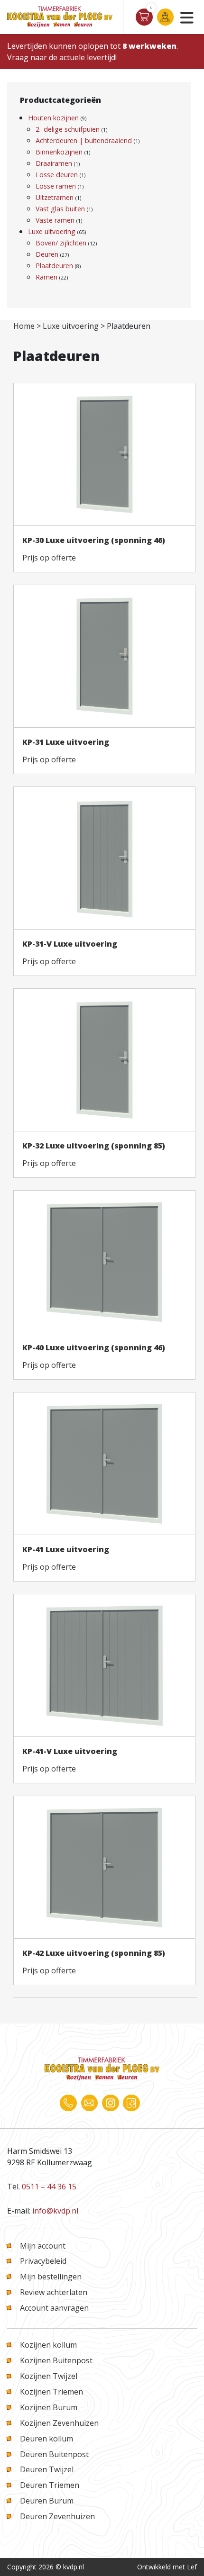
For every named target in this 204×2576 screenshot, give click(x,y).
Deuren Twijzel (47, 2469)
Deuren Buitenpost (54, 2454)
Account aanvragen (54, 2308)
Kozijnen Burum (49, 2407)
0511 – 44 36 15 (49, 2187)
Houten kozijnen (53, 118)
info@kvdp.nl (55, 2211)
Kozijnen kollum (48, 2345)
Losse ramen (56, 186)
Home (24, 326)
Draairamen (54, 163)
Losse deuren (57, 175)
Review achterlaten (54, 2292)
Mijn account (43, 2246)
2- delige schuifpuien (68, 129)
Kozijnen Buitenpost (56, 2360)
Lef (192, 2567)
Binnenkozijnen (59, 152)
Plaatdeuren (54, 266)
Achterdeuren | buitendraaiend (84, 140)
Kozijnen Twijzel (49, 2376)
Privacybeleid (43, 2261)
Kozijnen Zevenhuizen (59, 2423)
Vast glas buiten (60, 209)
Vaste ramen (55, 220)
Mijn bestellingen (51, 2277)
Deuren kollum (46, 2439)
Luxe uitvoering (52, 231)
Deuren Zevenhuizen (57, 2516)
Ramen (46, 277)
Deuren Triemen (50, 2485)
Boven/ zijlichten (61, 243)
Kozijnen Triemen (51, 2392)
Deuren (47, 254)
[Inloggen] (165, 17)
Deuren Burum (47, 2501)
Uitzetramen (55, 197)
